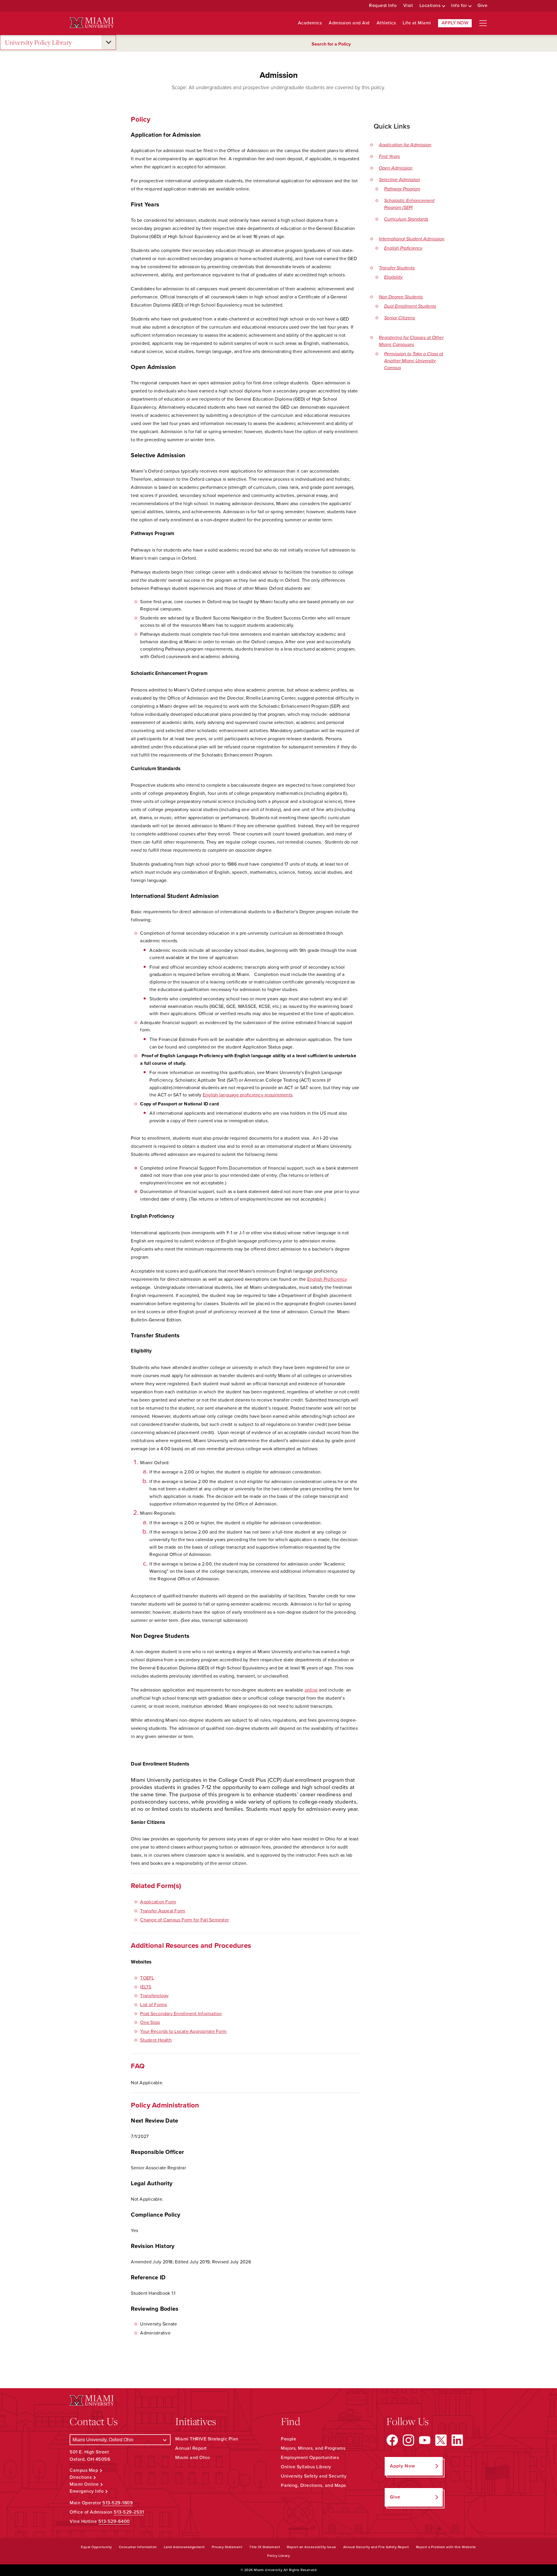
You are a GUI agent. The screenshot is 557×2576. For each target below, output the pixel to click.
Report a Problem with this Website (446, 2547)
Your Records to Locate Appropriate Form (183, 2031)
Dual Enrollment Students (410, 306)
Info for (459, 6)
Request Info (383, 6)
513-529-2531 (129, 2512)
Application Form (158, 1902)
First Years (389, 156)
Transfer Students (397, 268)
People (289, 2439)
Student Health (156, 2040)
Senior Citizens (399, 318)
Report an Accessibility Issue (312, 2547)
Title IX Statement (265, 2547)
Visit (408, 6)
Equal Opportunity (96, 2547)
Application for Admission (405, 145)
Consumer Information (138, 2547)
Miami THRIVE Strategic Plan (207, 2439)
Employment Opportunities (310, 2458)
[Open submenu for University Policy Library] (108, 42)
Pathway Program (402, 189)
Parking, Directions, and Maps (313, 2485)
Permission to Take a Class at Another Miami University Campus (414, 361)
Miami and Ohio (192, 2458)
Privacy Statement (227, 2547)
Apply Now (455, 23)
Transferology (154, 1996)
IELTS (146, 1987)
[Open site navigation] (483, 23)
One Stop (150, 2022)
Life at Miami (417, 23)
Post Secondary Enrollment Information (181, 2014)
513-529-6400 (114, 2521)
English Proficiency (403, 248)
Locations (430, 6)
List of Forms (153, 2005)
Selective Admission (399, 180)
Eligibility (393, 277)
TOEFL (147, 1978)
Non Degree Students (401, 297)
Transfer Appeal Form (163, 1911)
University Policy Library (38, 42)
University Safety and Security (314, 2476)
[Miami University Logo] (92, 23)
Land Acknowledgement (184, 2547)
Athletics (386, 23)
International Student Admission (412, 239)
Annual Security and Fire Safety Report (376, 2547)
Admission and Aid (349, 23)
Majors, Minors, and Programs (313, 2448)
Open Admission (396, 168)
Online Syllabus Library (306, 2467)
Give (482, 6)
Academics (310, 23)
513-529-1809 (118, 2503)
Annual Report (191, 2448)
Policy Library (278, 2556)
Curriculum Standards (406, 219)
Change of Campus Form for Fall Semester (185, 1920)
